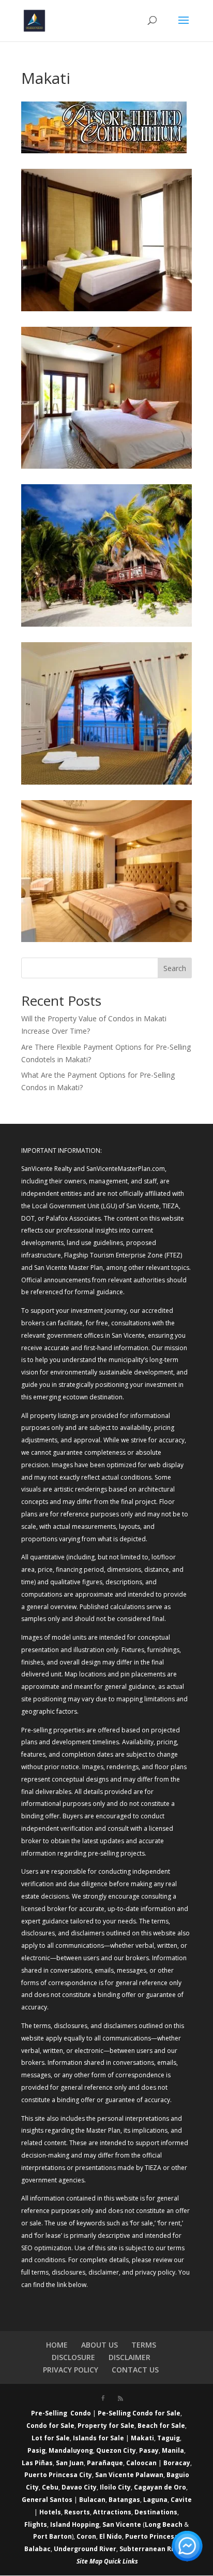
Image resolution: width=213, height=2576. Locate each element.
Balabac (37, 2549)
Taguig (169, 2438)
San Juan (70, 2463)
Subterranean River (152, 2549)
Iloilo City (115, 2487)
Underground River (85, 2549)
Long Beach (164, 2524)
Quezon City (116, 2450)
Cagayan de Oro (160, 2487)
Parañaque (105, 2463)
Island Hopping (75, 2524)
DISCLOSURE (73, 2357)
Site (82, 2561)
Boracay (177, 2463)
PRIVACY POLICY (71, 2370)
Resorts (77, 2512)
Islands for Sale (98, 2438)
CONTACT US (135, 2370)
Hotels (50, 2512)
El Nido (111, 2536)
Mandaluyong (71, 2450)
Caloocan (141, 2463)
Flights (36, 2524)
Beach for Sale (161, 2426)
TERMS (144, 2345)
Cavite (181, 2500)
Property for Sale (106, 2426)
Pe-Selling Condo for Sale (139, 2413)
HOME (57, 2345)
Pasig (36, 2450)
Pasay (149, 2450)
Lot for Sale (51, 2438)
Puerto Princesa (152, 2536)
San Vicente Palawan (129, 2475)
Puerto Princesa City (58, 2475)
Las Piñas (37, 2463)
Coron (86, 2536)
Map (96, 2561)
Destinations (156, 2512)
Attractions (112, 2512)
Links (130, 2561)
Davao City (79, 2487)
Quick (112, 2561)
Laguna (155, 2500)
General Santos (47, 2500)
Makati (142, 2438)
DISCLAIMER (130, 2357)
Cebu (50, 2487)
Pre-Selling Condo (61, 2413)
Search (175, 968)
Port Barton (52, 2536)
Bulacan (92, 2500)
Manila (173, 2450)
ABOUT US (100, 2345)
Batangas (124, 2500)
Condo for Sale (50, 2426)
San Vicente (122, 2524)
